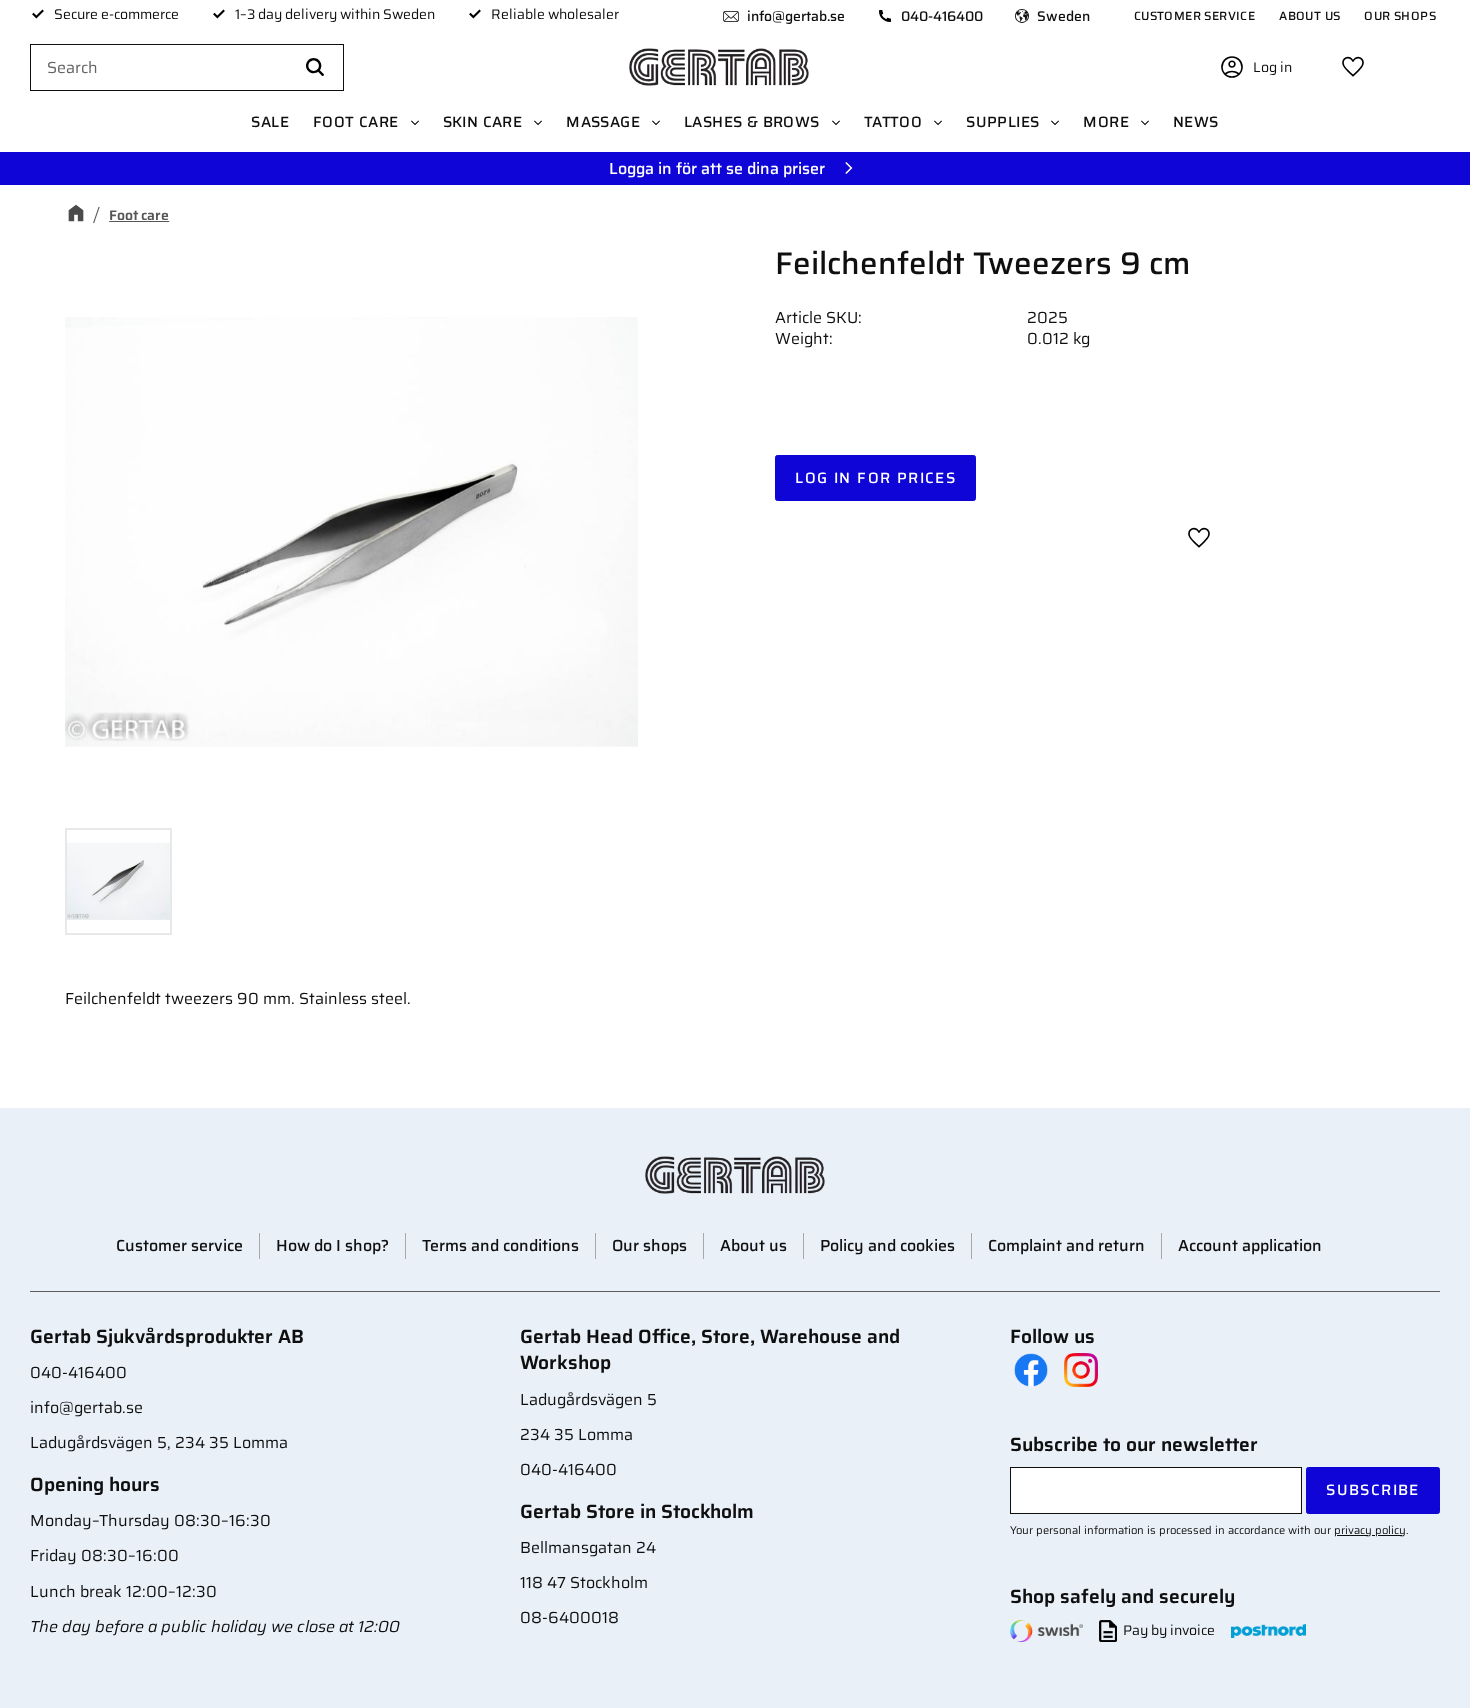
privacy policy (1370, 1530)
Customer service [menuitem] (1194, 15)
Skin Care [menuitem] (483, 122)
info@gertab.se (796, 16)
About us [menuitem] (1309, 15)
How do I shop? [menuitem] (332, 1245)
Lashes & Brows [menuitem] (752, 122)
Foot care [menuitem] (356, 122)
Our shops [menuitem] (1400, 15)
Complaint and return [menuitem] (1066, 1245)
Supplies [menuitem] (1002, 122)
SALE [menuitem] (270, 122)
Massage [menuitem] (603, 122)
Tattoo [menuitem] (893, 122)
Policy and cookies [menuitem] (887, 1245)
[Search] (315, 68)
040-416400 (942, 16)
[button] (1353, 67)
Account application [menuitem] (1250, 1245)
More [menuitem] (1106, 122)
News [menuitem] (1196, 122)
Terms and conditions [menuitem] (500, 1245)
